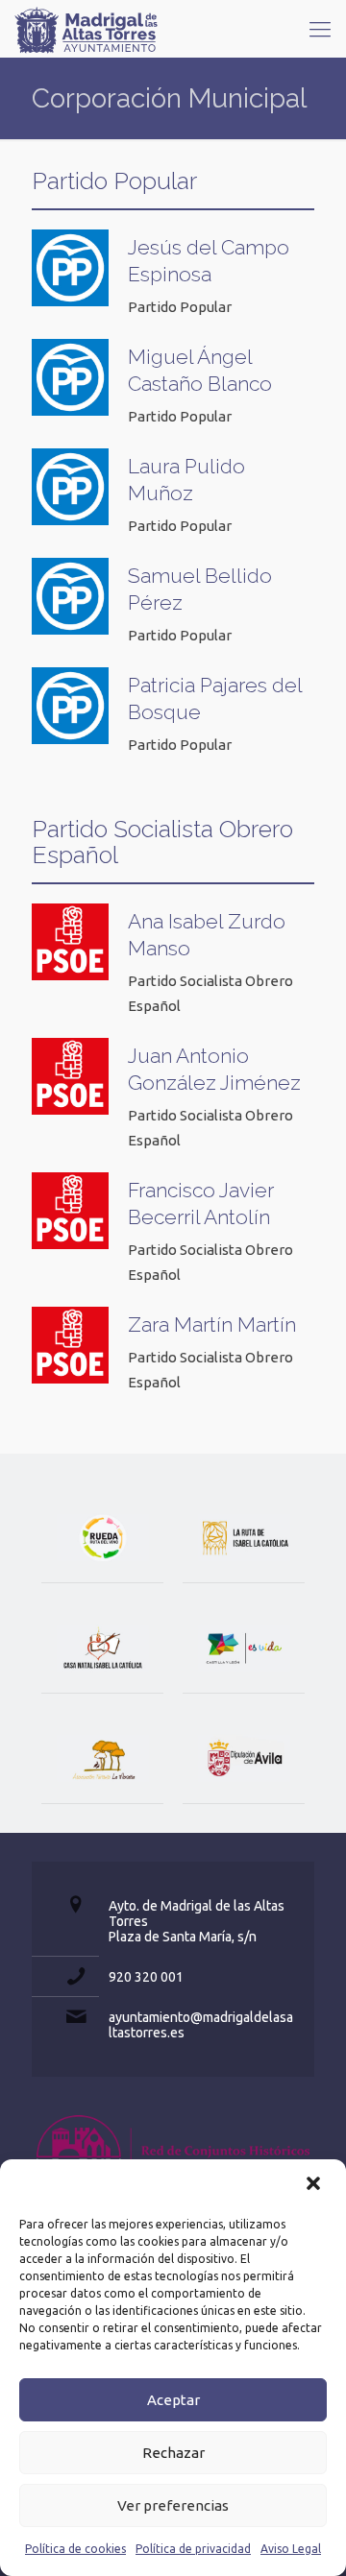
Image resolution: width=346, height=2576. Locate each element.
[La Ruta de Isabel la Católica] (244, 1538)
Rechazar (173, 2453)
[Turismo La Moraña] (102, 1758)
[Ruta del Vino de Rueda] (102, 1538)
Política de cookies (75, 2549)
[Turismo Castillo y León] (244, 1648)
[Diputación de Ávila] (244, 1758)
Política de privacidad (193, 2549)
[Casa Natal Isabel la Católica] (102, 1648)
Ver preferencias (173, 2505)
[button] (315, 2185)
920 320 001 (146, 1977)
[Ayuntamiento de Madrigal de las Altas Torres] (86, 29)
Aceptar (173, 2400)
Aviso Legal (291, 2549)
